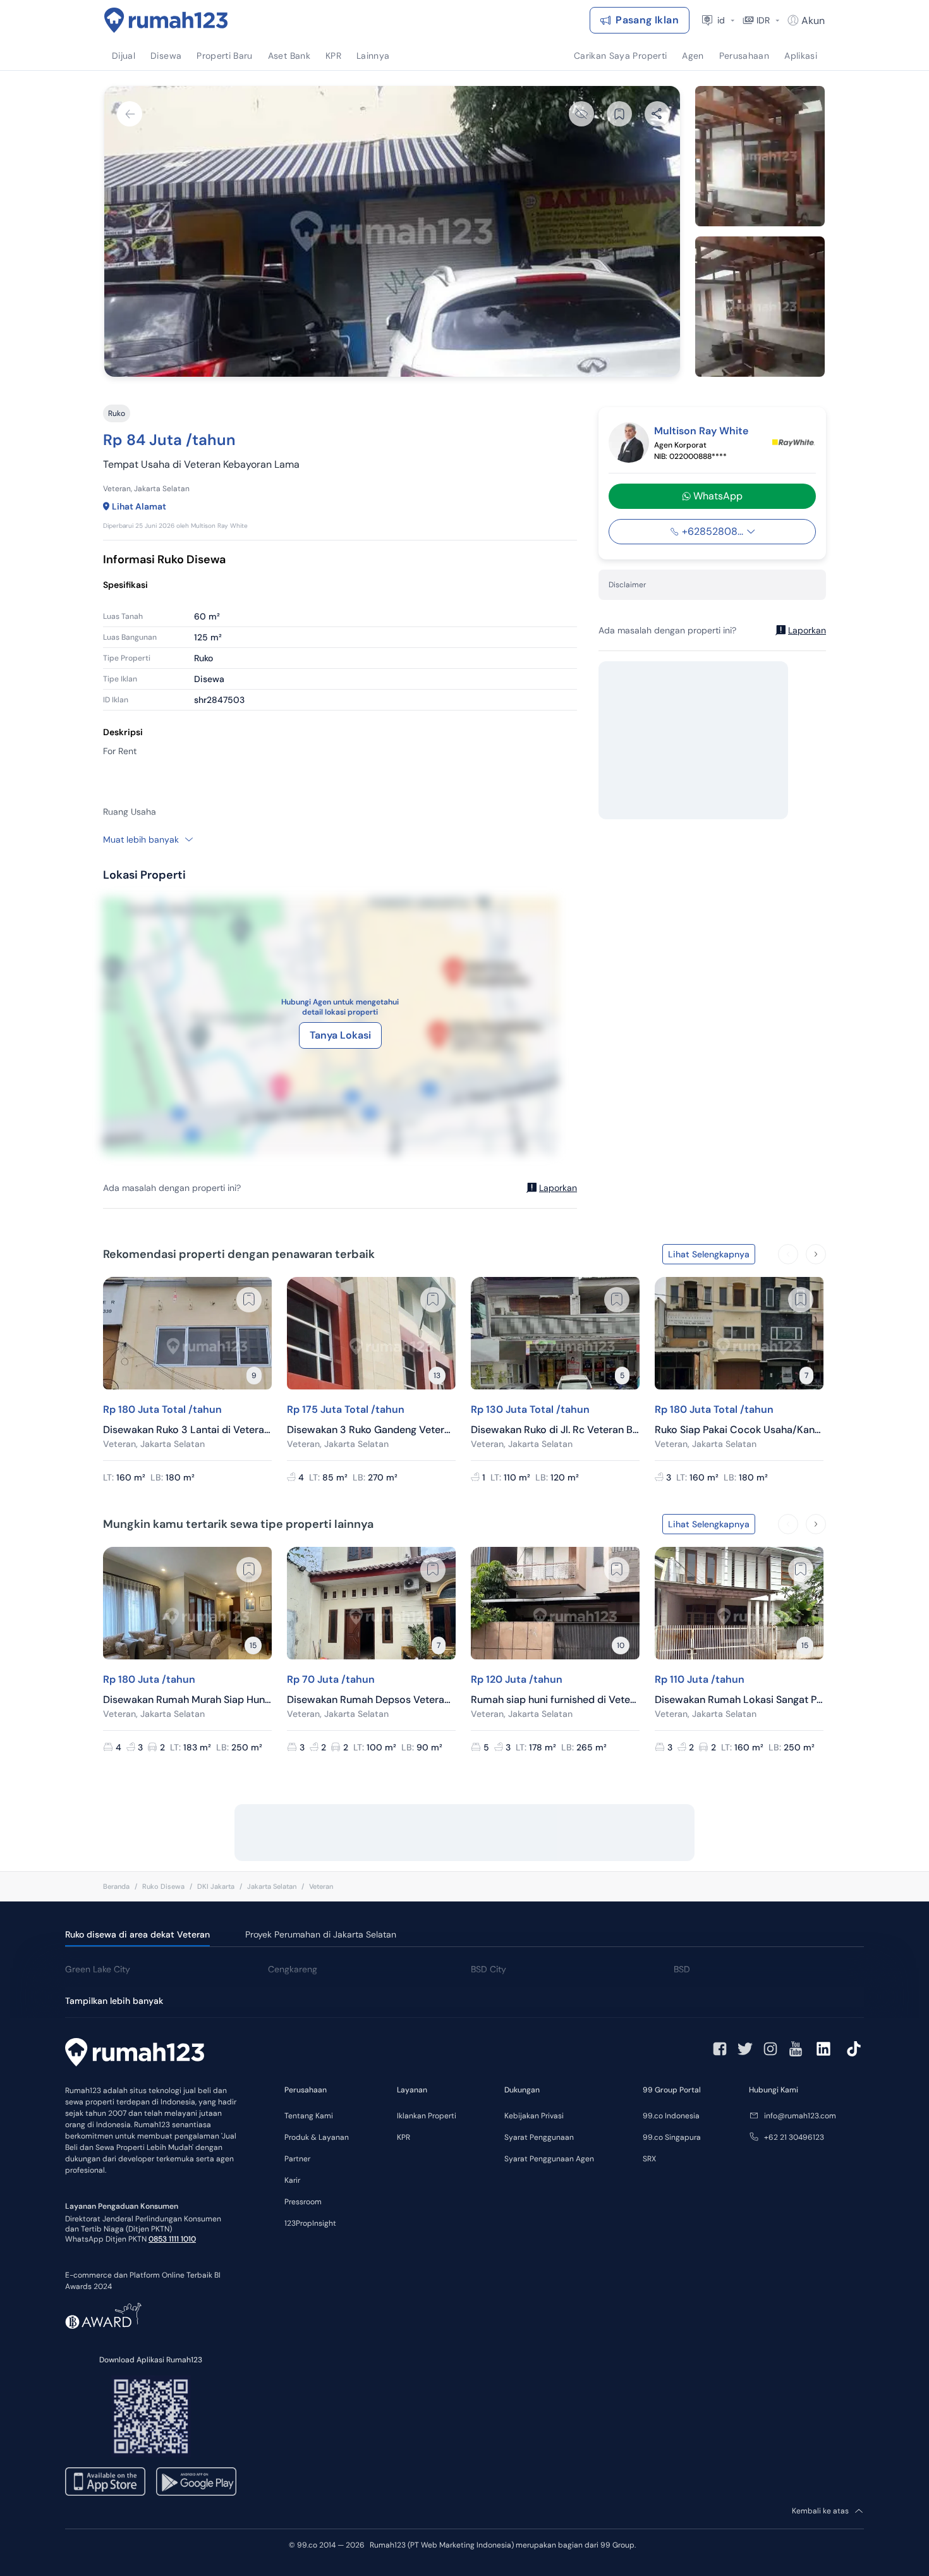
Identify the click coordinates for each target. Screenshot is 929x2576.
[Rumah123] (166, 20)
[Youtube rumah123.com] (796, 2049)
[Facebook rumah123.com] (720, 2049)
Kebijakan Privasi (534, 2116)
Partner (297, 2159)
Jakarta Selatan (272, 1886)
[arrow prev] (788, 1254)
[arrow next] (816, 1254)
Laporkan (558, 1188)
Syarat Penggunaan (539, 2137)
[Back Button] (130, 114)
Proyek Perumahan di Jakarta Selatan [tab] (321, 1934)
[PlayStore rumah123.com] (196, 2481)
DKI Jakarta (216, 1886)
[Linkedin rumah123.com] (823, 2049)
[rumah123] (135, 2054)
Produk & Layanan (317, 2137)
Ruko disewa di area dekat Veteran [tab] (137, 1934)
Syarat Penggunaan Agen (549, 2159)
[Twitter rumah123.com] (745, 2049)
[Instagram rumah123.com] (770, 2049)
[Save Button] (619, 114)
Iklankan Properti (427, 2116)
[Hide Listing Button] (581, 114)
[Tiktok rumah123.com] (854, 2049)
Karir (292, 2180)
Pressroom (303, 2202)
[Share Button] (657, 114)
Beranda (116, 1886)
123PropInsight (310, 2223)
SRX (649, 2159)
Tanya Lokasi (340, 1035)
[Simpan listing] (249, 1300)
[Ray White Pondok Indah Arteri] (793, 443)
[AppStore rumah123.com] (105, 2481)
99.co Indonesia (671, 2116)
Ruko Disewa (163, 1886)
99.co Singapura (672, 2137)
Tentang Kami (309, 2116)
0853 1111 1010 (172, 2239)
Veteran (321, 1886)
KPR (404, 2137)
